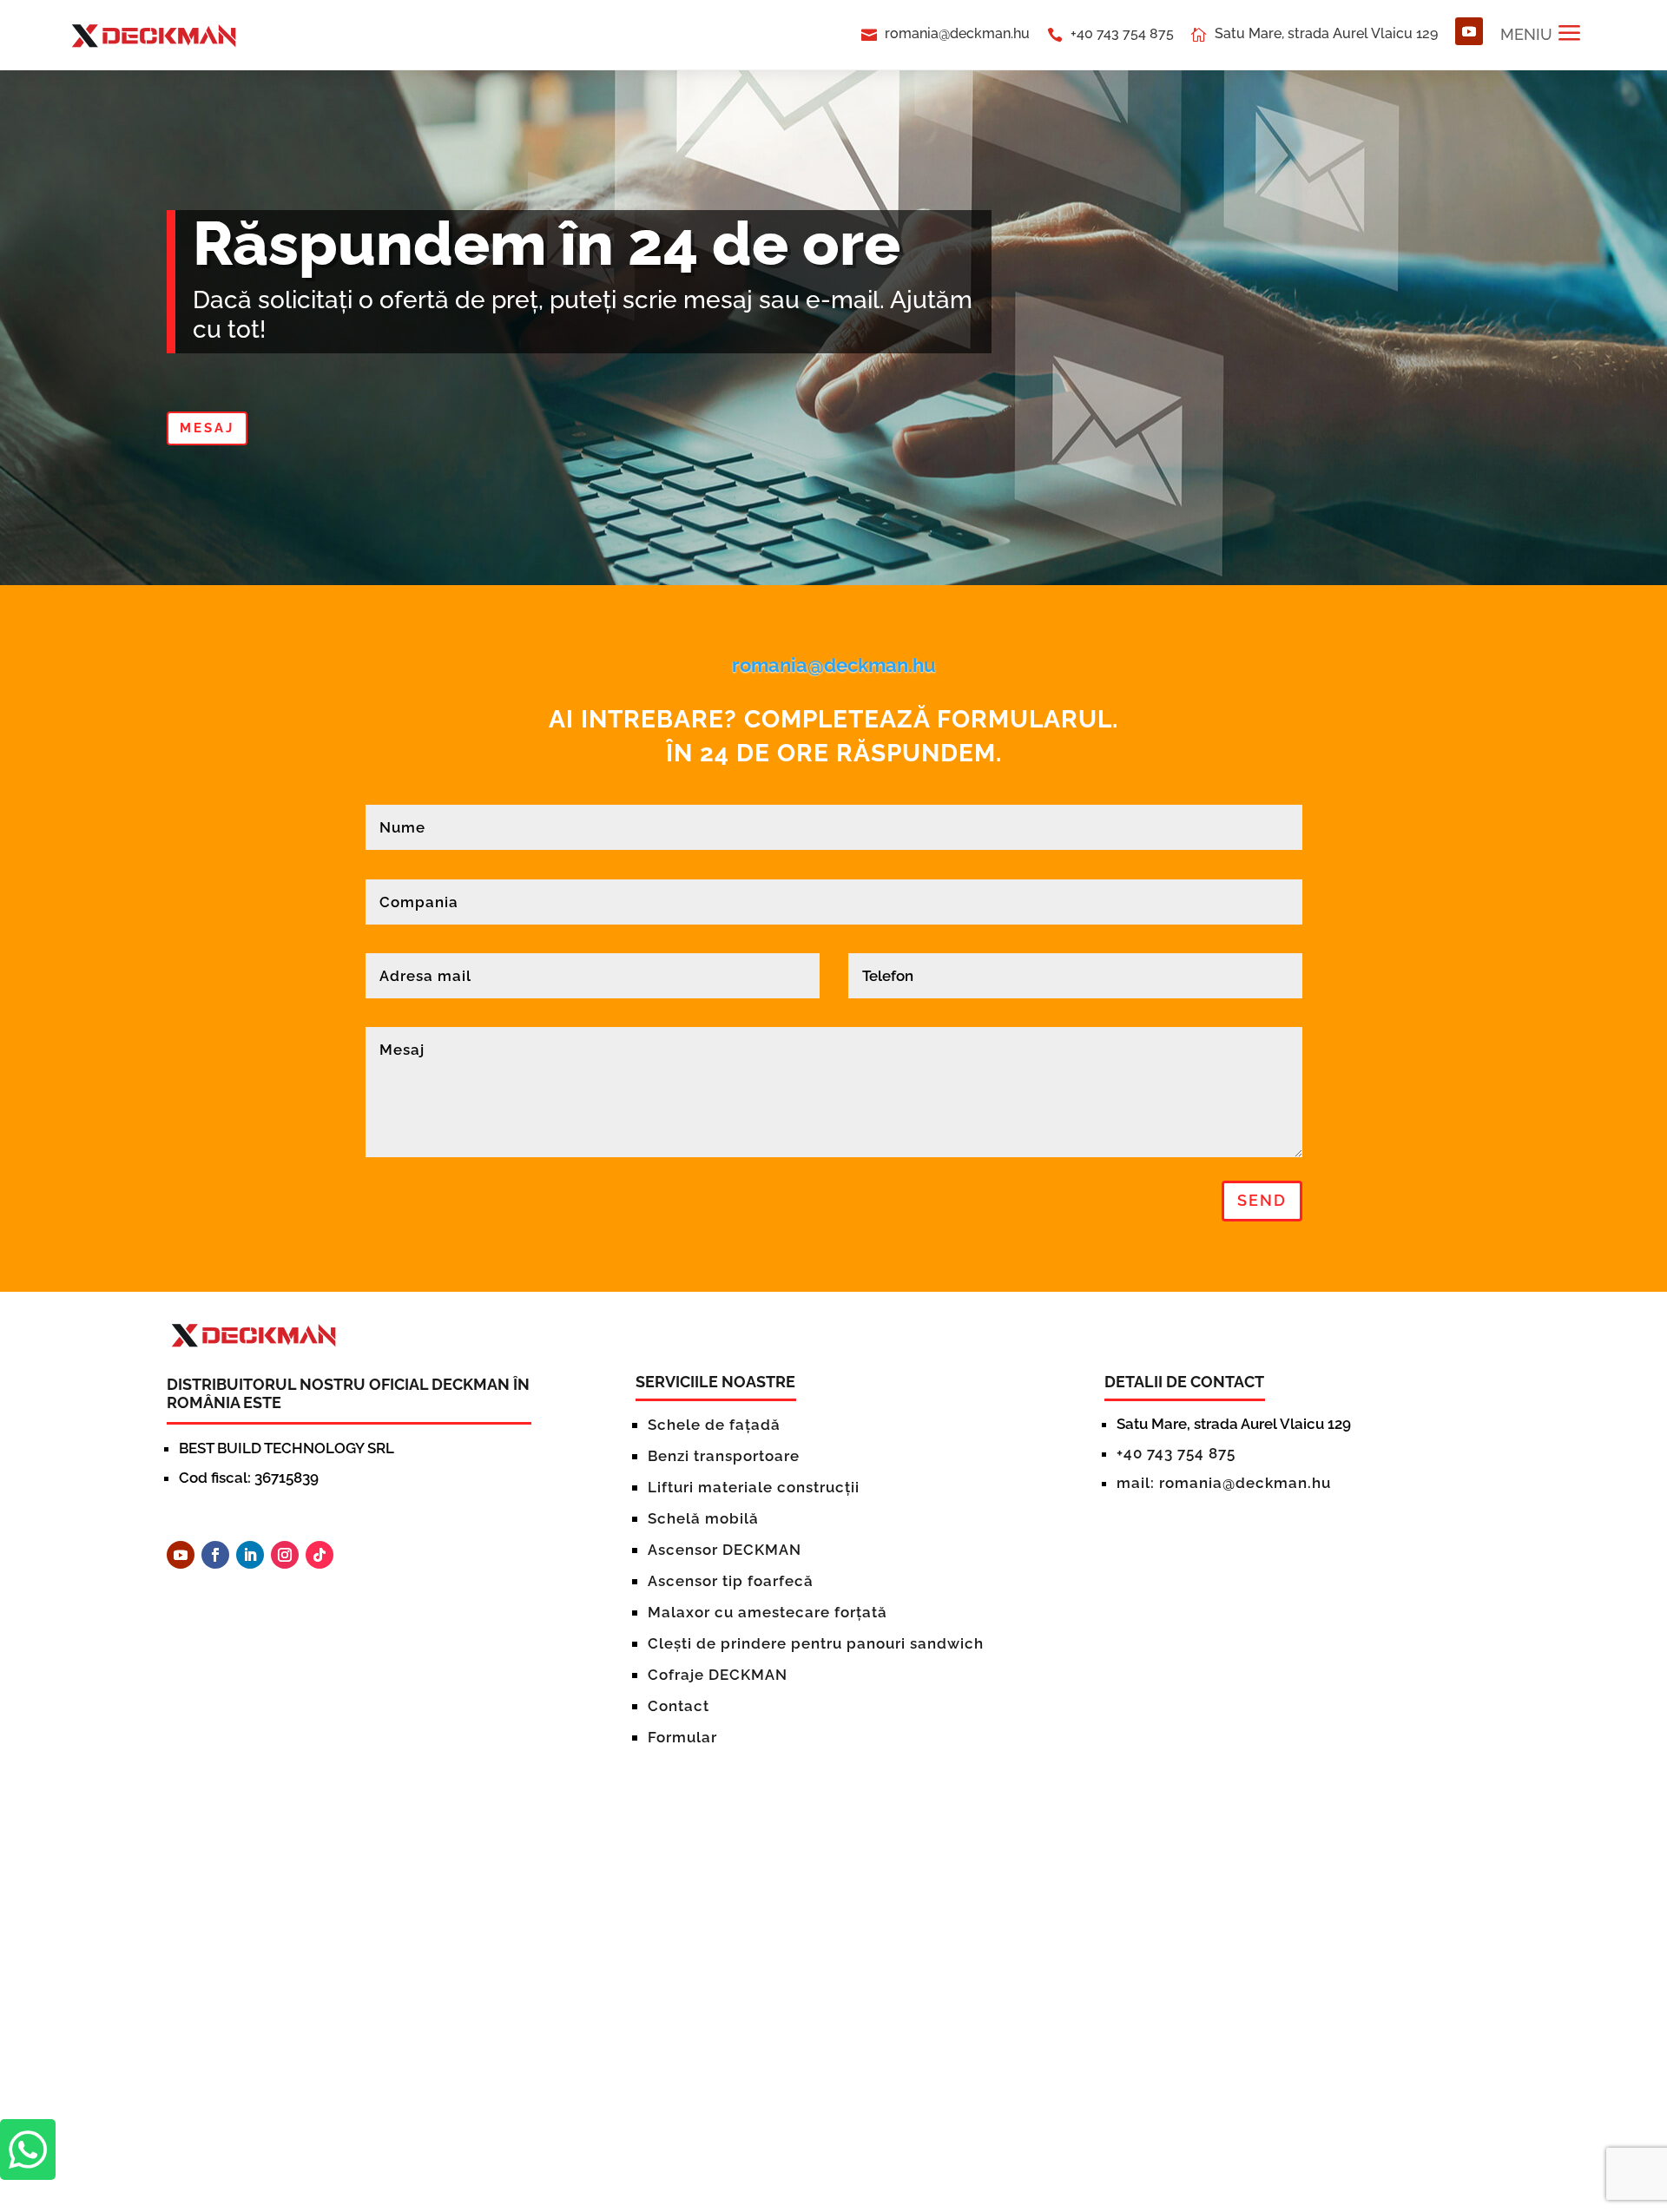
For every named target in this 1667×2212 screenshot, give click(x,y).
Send (1262, 1200)
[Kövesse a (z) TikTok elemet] (320, 1555)
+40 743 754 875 (1122, 33)
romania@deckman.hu (957, 33)
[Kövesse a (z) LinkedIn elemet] (250, 1555)
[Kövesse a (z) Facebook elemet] (215, 1555)
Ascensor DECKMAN (725, 1550)
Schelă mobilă (703, 1518)
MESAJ (207, 428)
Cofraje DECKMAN (718, 1675)
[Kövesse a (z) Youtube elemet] (1469, 31)
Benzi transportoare (724, 1456)
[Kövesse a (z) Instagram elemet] (285, 1555)
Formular (682, 1737)
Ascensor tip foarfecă (731, 1581)
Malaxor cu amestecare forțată (768, 1612)
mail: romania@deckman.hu (1224, 1483)
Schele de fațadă (714, 1425)
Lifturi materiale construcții (754, 1487)
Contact (679, 1706)
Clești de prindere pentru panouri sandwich (816, 1643)
